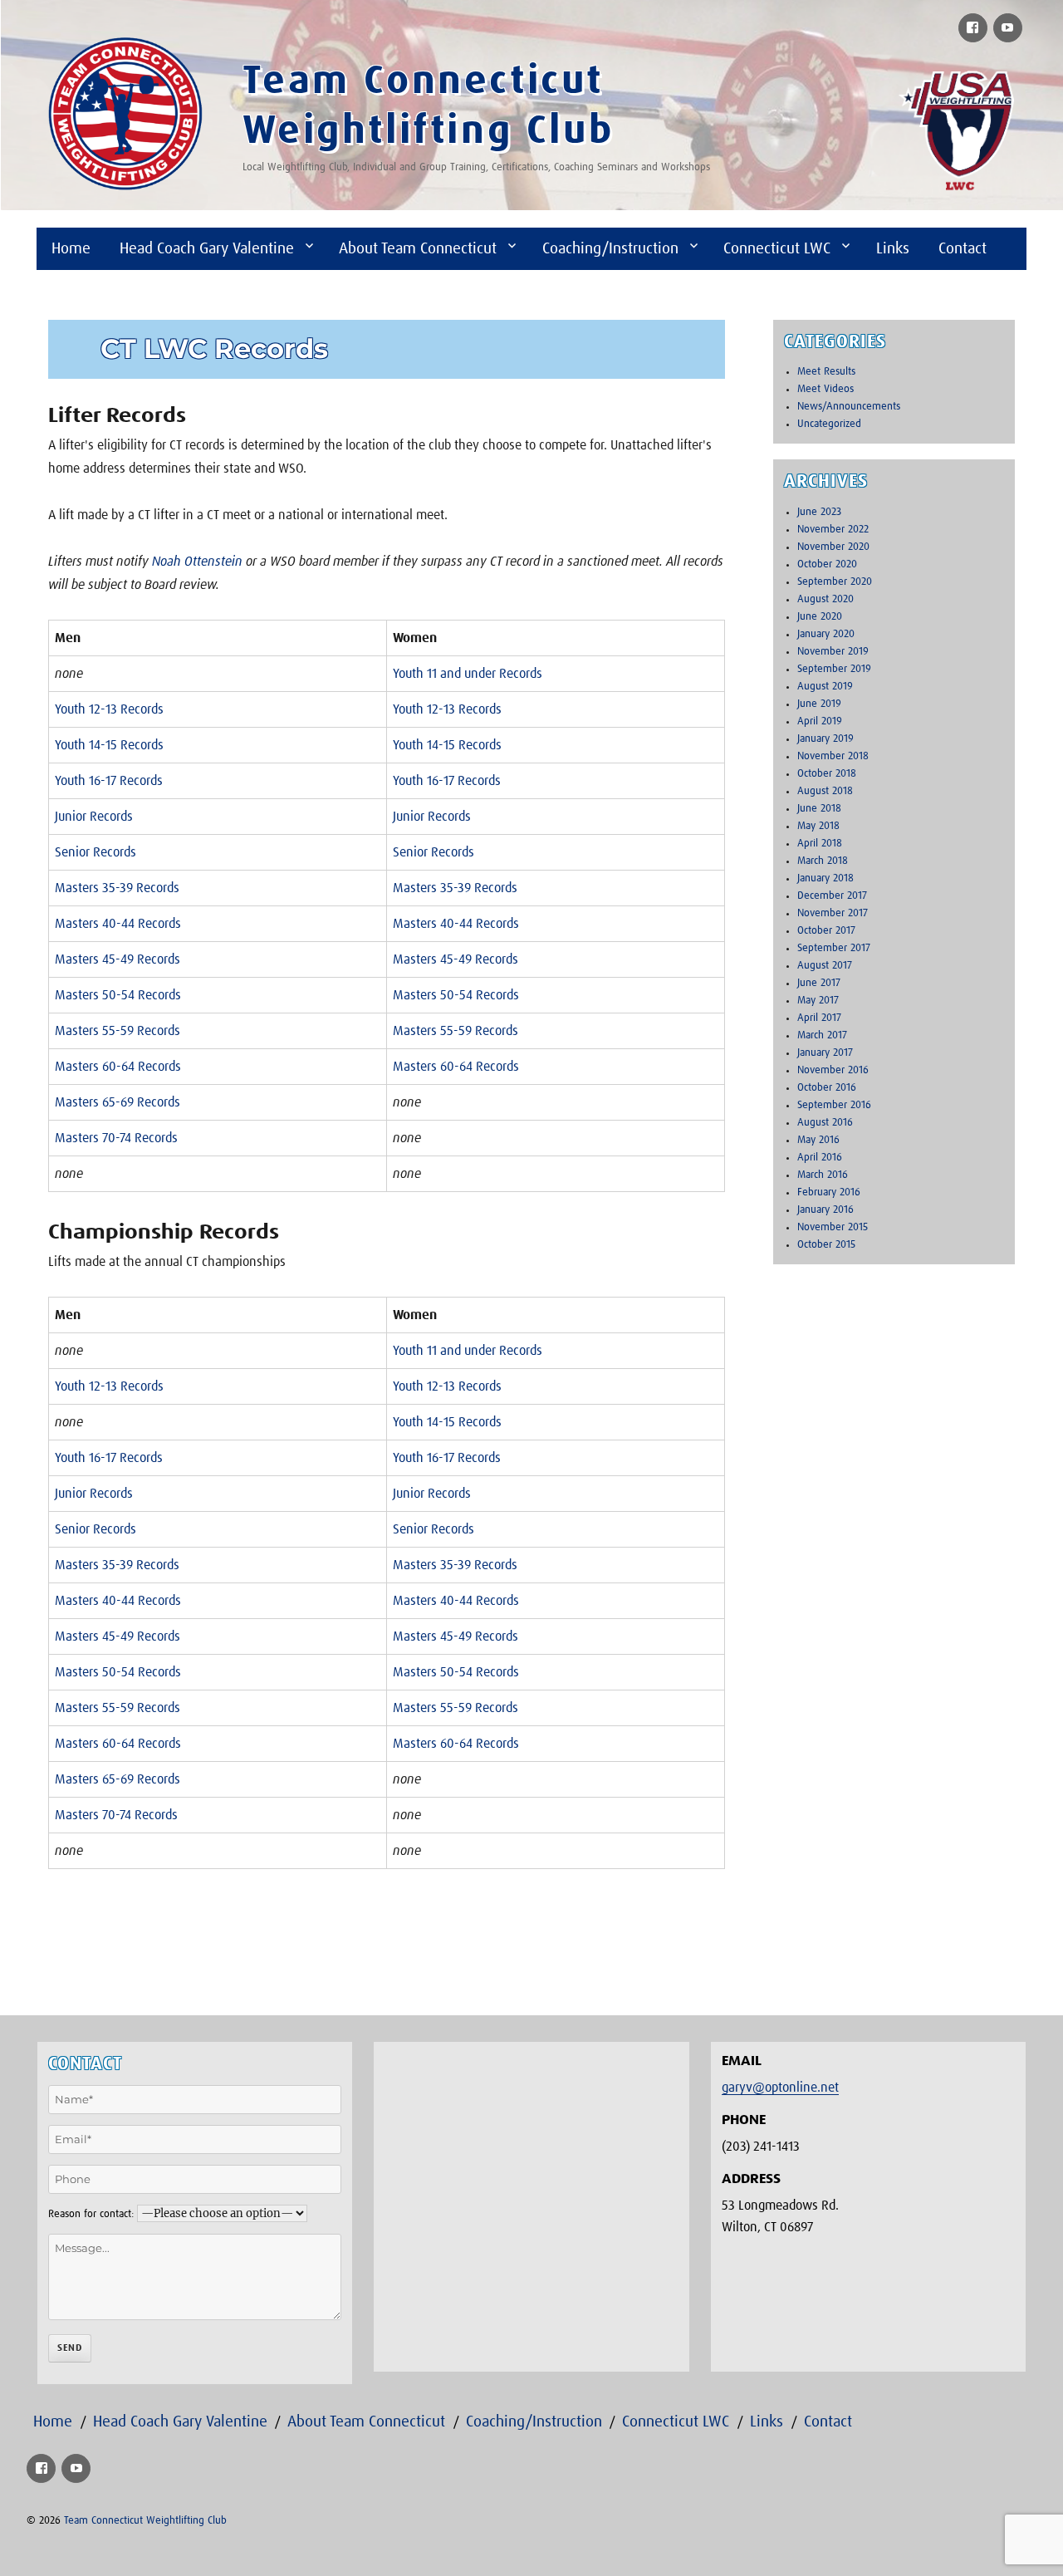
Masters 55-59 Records (118, 1031)
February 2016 (829, 1192)
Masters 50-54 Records (118, 995)
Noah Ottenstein (197, 562)
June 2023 (819, 512)
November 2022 (833, 530)
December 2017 (832, 896)
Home (71, 249)
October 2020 (827, 564)
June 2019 (819, 704)
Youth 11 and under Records (468, 674)
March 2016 (823, 1175)
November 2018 (833, 756)
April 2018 (820, 844)
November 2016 (833, 1070)
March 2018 (823, 861)
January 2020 (826, 634)
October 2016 (827, 1088)
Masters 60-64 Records (118, 1067)
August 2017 (825, 966)
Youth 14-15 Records (109, 745)
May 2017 (818, 1001)
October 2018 (827, 774)
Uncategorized (829, 424)
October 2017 (826, 931)
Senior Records (96, 852)
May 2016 (818, 1140)
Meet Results (826, 372)
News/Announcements (849, 407)
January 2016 (825, 1210)
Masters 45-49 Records (118, 959)
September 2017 (834, 948)
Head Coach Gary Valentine (207, 249)
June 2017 (819, 983)
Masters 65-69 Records (118, 1102)
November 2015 (833, 1227)
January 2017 (825, 1053)
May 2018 (818, 826)
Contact (963, 249)
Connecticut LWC (777, 249)
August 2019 (825, 687)
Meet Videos (825, 389)
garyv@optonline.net (780, 2088)
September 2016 (834, 1105)
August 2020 (825, 599)
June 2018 (819, 809)
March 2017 (822, 1035)
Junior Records (94, 817)
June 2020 (820, 617)
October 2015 (826, 1245)
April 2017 (819, 1018)
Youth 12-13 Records (109, 709)
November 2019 (833, 652)
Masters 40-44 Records (118, 924)
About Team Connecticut (418, 249)
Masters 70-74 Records (116, 1138)
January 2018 (825, 878)
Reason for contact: (91, 2214)
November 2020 (833, 547)
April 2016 (820, 1158)
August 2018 (825, 791)
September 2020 (835, 582)
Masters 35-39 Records (117, 888)
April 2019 (820, 721)
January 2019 (825, 739)
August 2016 (825, 1123)
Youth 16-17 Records (109, 781)
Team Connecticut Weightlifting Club (145, 2521)
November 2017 (833, 913)
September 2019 (834, 669)
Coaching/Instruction (610, 249)
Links (893, 249)
